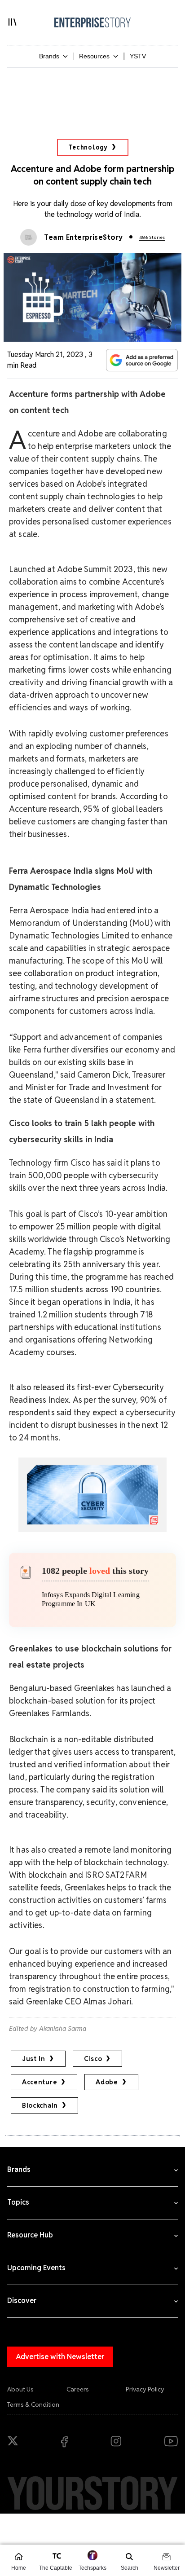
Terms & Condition (33, 2404)
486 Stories (152, 237)
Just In (34, 2059)
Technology (88, 147)
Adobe (107, 2082)
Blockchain (40, 2105)
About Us (20, 2389)
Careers (78, 2389)
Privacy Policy (145, 2389)
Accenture (40, 2082)
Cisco (93, 2059)
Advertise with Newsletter (60, 2357)
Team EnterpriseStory (84, 237)
